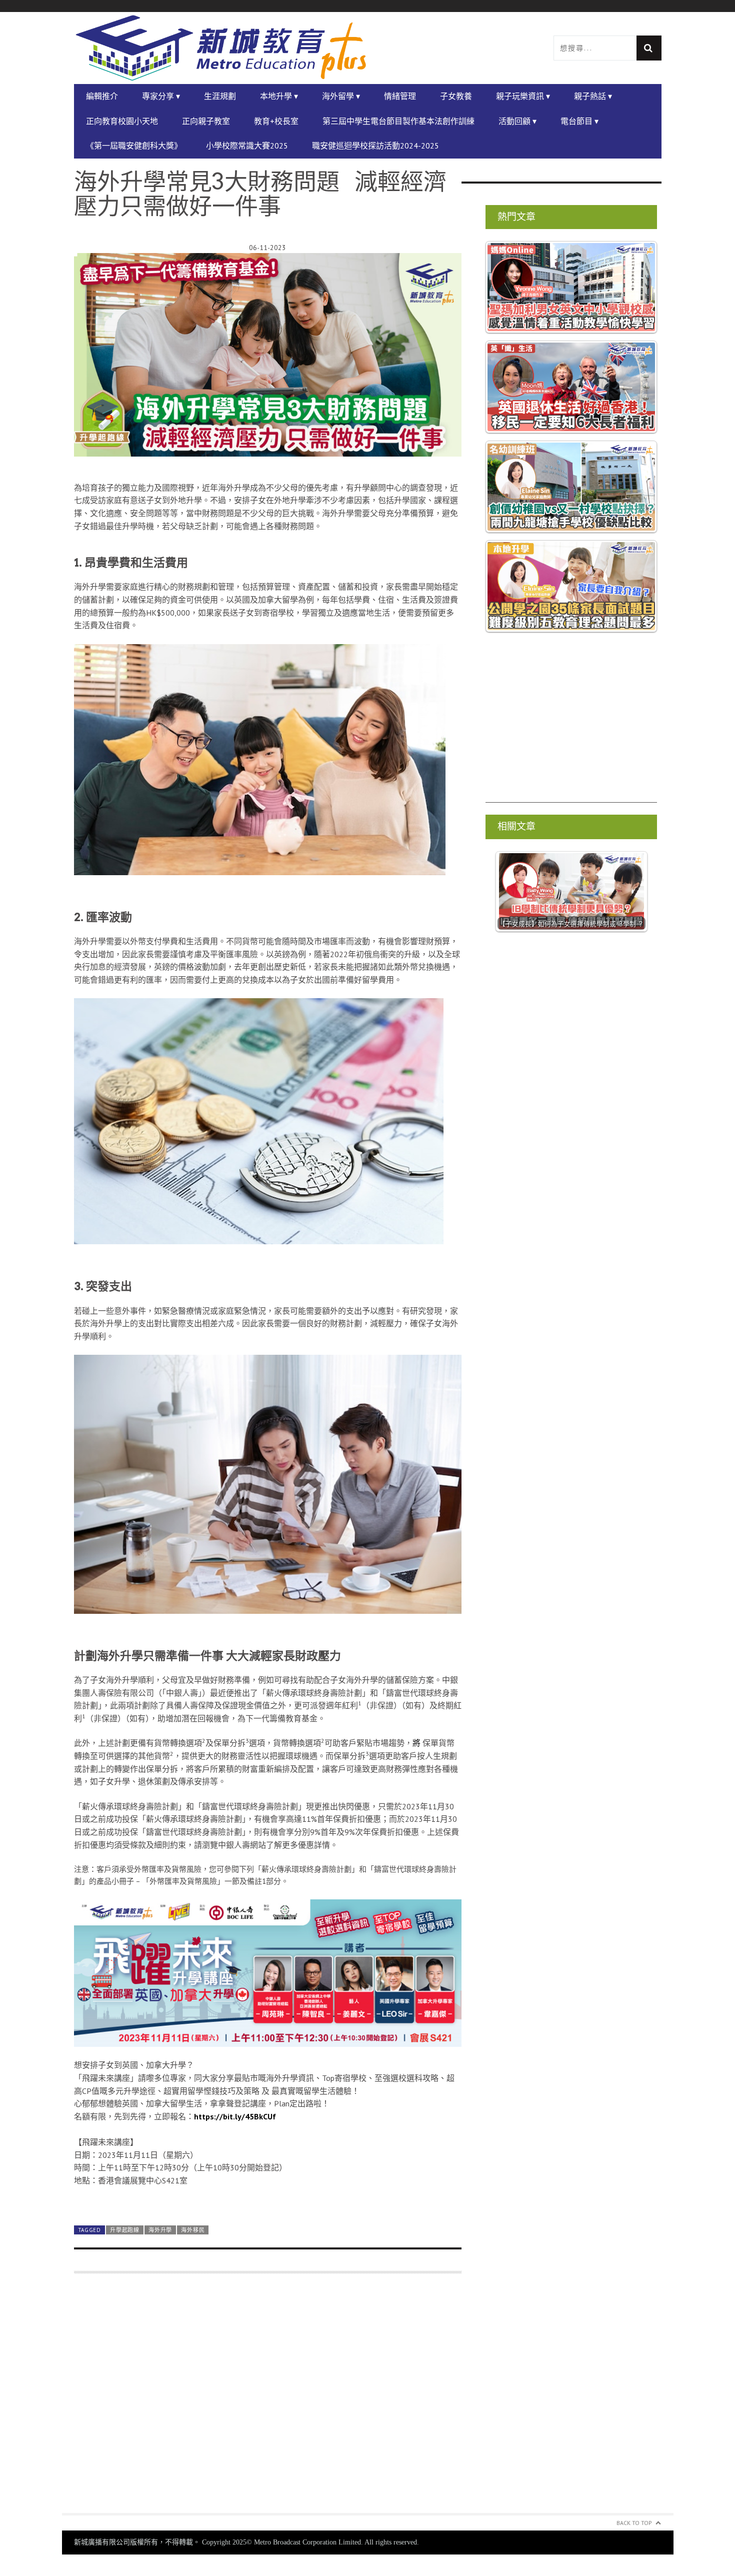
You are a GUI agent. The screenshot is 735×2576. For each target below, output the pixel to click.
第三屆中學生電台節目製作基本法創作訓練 (398, 121)
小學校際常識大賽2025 (247, 146)
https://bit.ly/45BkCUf (235, 2116)
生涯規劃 (220, 96)
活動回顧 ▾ (517, 121)
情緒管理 (400, 96)
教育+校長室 (276, 121)
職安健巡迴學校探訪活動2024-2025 (375, 146)
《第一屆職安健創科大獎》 (134, 146)
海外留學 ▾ (341, 96)
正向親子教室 (206, 121)
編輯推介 (102, 96)
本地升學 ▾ (279, 96)
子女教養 (456, 96)
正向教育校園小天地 (122, 121)
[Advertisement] (571, 733)
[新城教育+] (221, 48)
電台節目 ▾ (579, 121)
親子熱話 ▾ (593, 96)
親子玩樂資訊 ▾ (523, 96)
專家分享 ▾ (161, 96)
